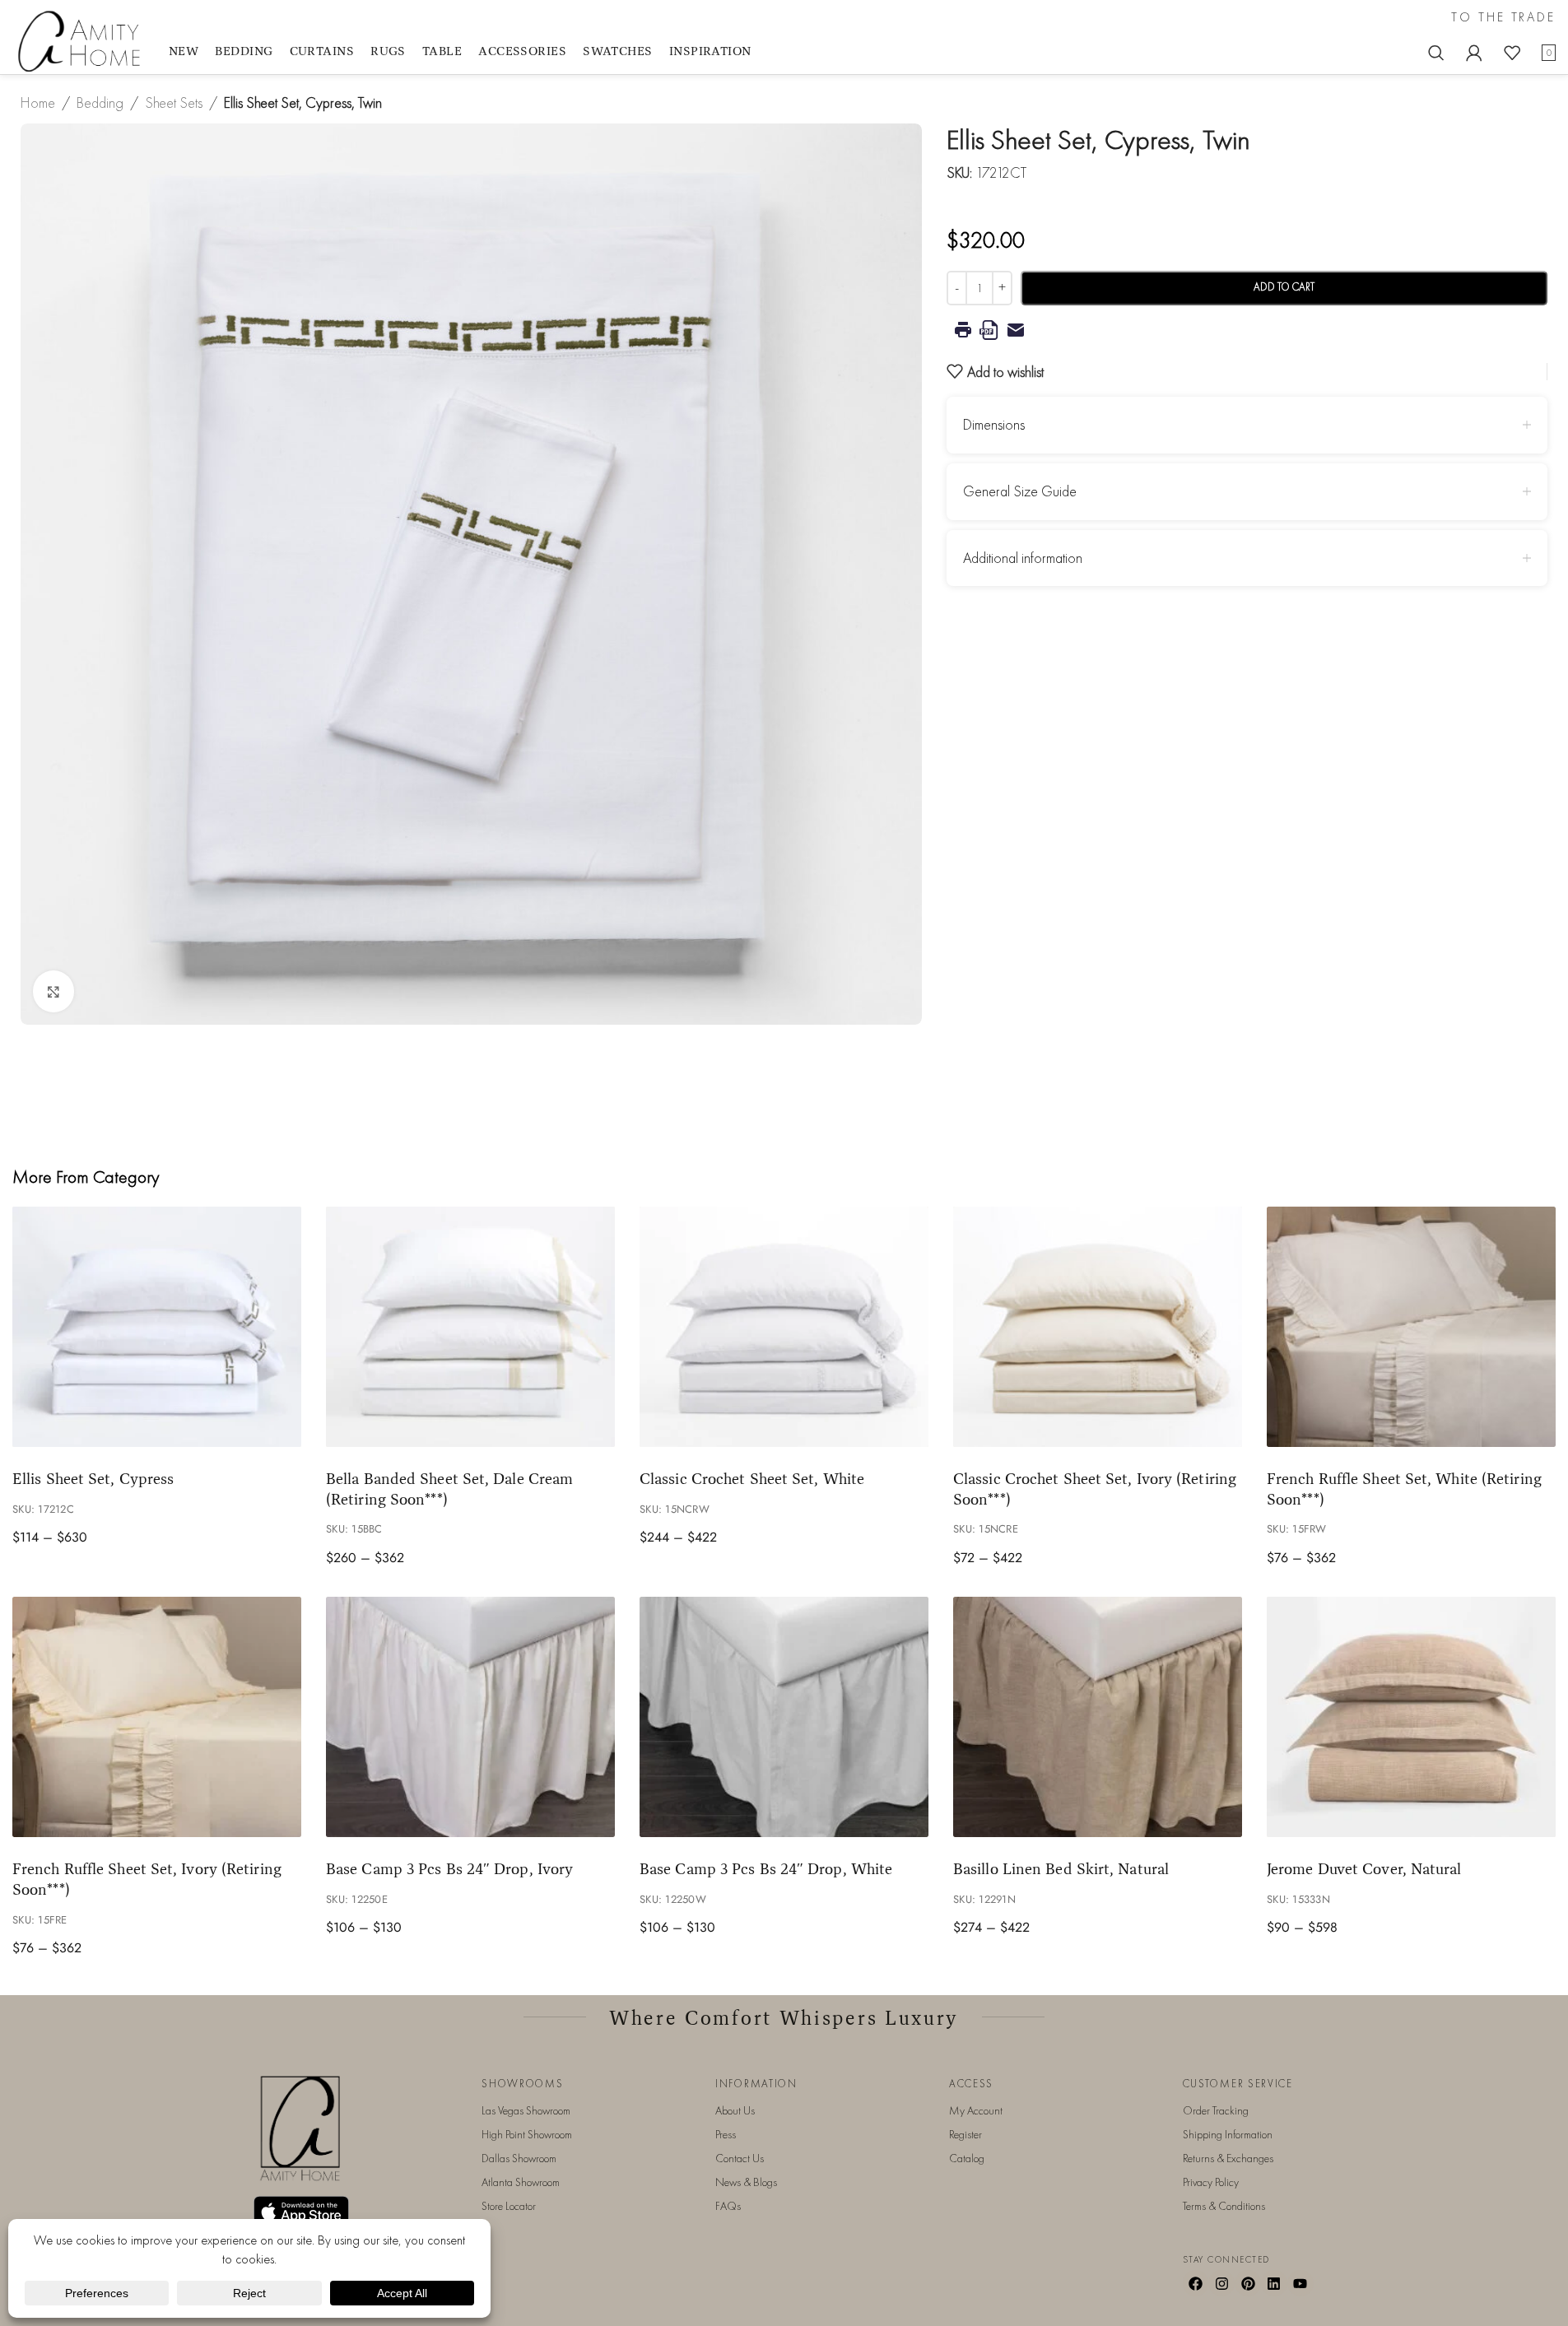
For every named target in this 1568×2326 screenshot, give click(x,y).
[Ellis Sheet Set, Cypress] (157, 1327)
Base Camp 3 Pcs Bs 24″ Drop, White (766, 1868)
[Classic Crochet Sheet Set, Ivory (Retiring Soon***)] (1098, 1327)
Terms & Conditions (1224, 2206)
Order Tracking (1216, 2110)
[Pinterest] (1248, 2283)
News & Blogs (746, 2182)
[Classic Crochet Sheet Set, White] (784, 1327)
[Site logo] (82, 40)
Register (965, 2134)
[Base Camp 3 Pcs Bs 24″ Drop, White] (784, 1717)
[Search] (1436, 53)
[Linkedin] (1274, 2283)
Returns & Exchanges (1228, 2158)
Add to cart (1284, 287)
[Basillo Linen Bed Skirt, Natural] (1098, 1717)
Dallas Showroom (519, 2158)
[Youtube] (1300, 2283)
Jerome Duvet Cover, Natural (1364, 1868)
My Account (976, 2110)
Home (38, 102)
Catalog (967, 2158)
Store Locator (509, 2206)
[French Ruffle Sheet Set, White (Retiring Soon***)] (1411, 1327)
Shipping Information (1228, 2134)
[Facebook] (1196, 2283)
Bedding (100, 102)
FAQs (728, 2206)
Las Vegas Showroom (526, 2110)
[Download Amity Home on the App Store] (301, 2212)
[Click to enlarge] (54, 991)
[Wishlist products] (1512, 53)
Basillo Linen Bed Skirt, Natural (1061, 1868)
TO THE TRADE (1503, 17)
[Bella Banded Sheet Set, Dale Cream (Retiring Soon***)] (470, 1327)
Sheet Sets (174, 102)
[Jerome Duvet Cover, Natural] (1411, 1717)
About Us (735, 2110)
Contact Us (740, 2158)
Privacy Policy (1211, 2182)
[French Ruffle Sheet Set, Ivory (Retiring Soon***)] (157, 1717)
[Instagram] (1221, 2283)
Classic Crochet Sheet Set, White (752, 1478)
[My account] (1474, 53)
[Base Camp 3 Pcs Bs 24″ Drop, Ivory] (470, 1717)
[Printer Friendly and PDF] (1247, 330)
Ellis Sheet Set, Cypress (93, 1478)
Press (726, 2134)
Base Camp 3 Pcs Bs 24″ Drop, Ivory (449, 1868)
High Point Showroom (527, 2134)
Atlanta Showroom (521, 2182)
